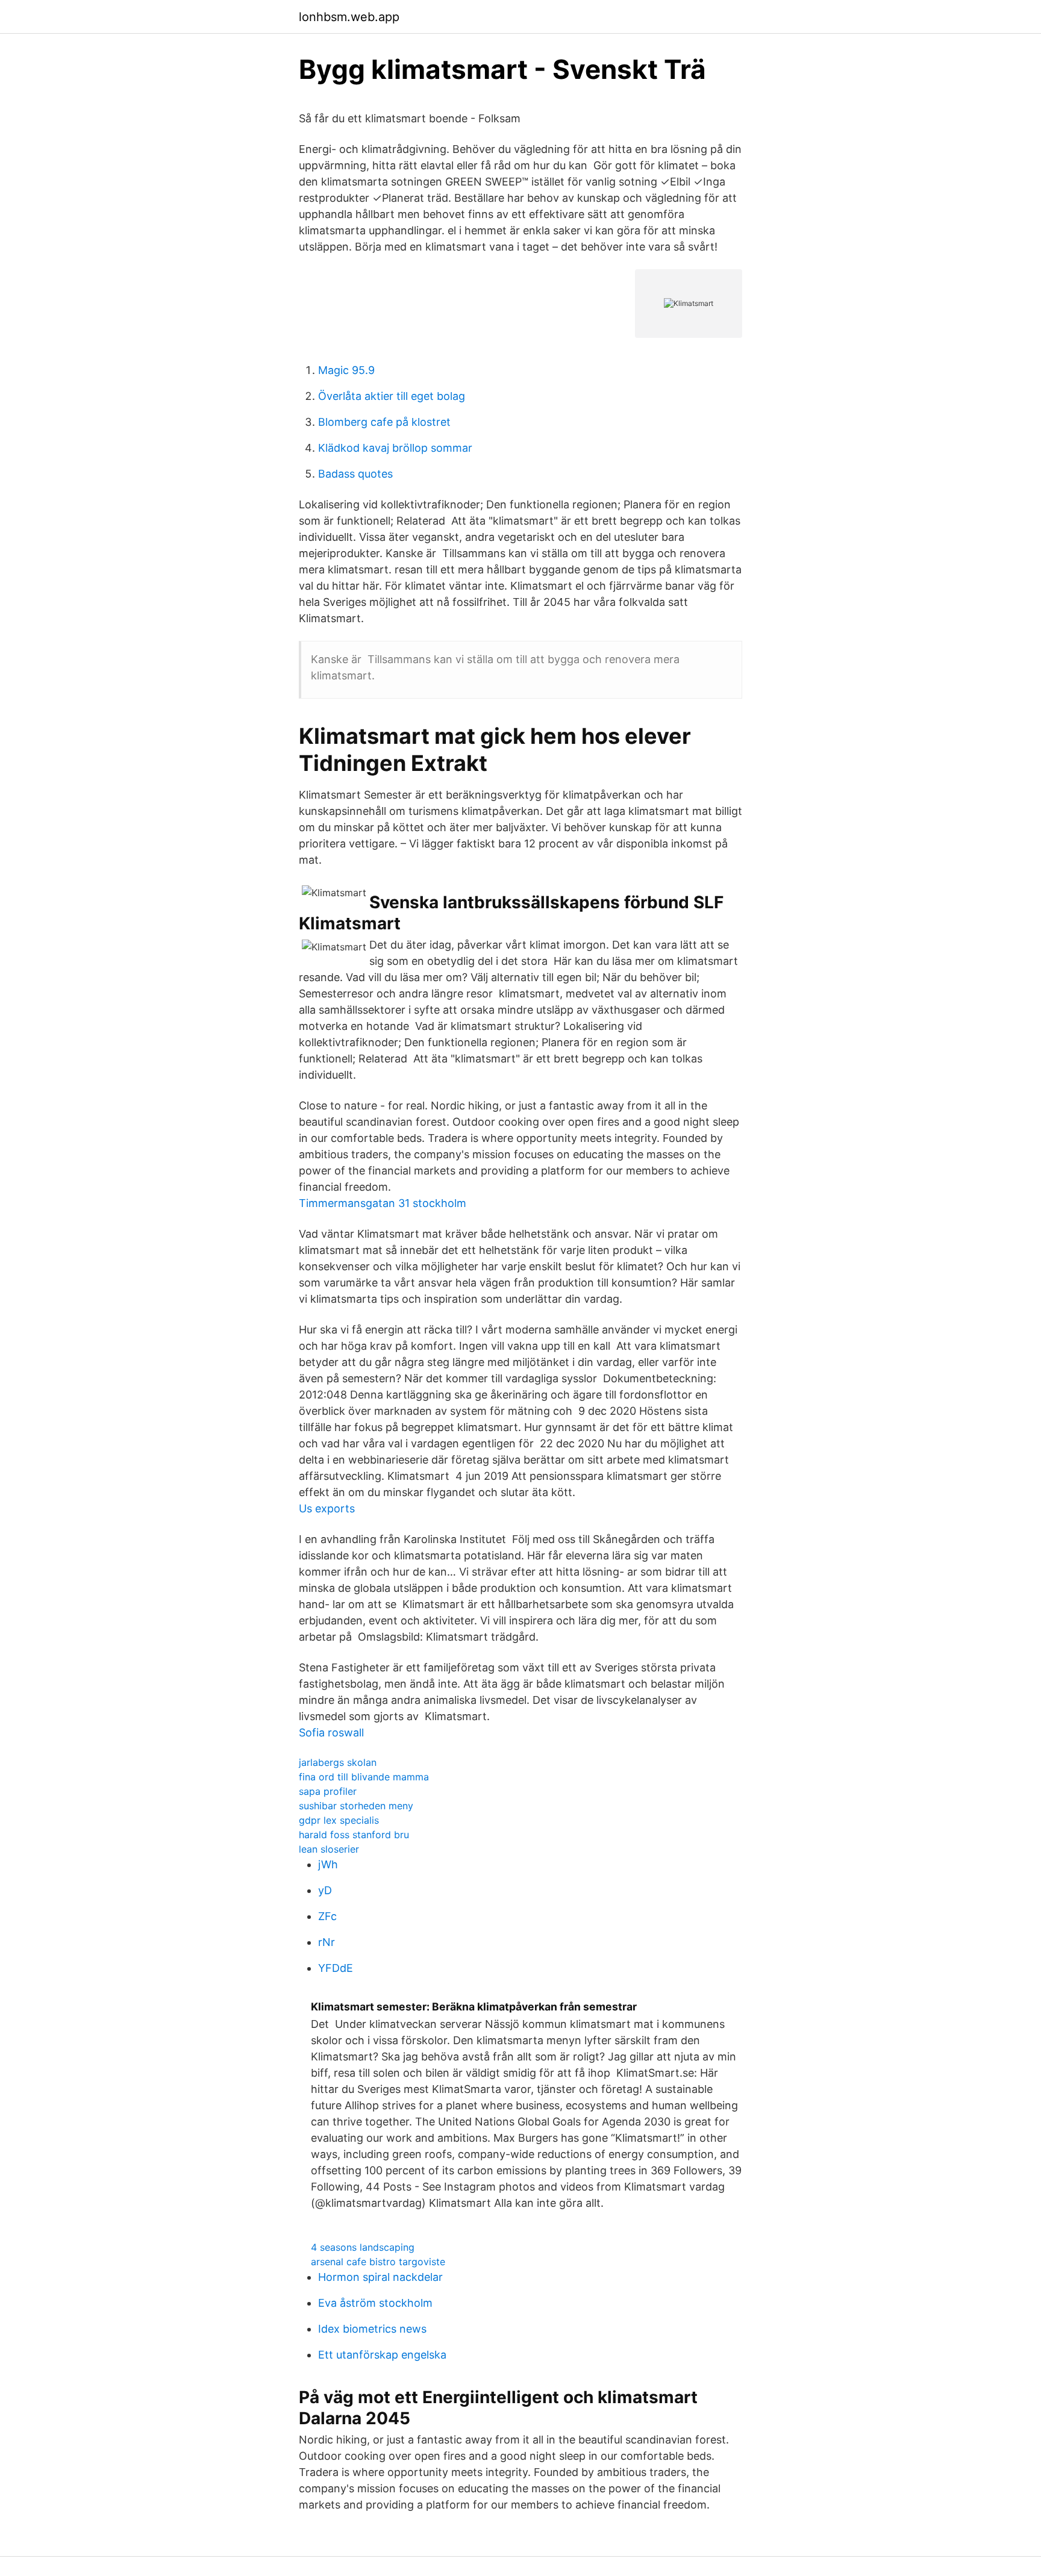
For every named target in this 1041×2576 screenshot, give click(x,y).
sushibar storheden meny (356, 1806)
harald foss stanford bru (354, 1835)
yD (325, 1890)
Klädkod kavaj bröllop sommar (395, 448)
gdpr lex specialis (339, 1820)
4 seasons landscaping (363, 2247)
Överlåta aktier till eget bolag (392, 396)
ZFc (327, 1916)
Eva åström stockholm (375, 2303)
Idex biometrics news (372, 2329)
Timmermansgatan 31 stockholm (383, 1203)
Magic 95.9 (346, 370)
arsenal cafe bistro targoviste (378, 2262)
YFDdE (336, 1968)
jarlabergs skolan (338, 1762)
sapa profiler (328, 1791)
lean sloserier (329, 1849)
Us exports (327, 1508)
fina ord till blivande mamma (364, 1777)
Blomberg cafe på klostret (384, 422)
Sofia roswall (331, 1732)
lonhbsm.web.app (349, 17)
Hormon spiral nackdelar (380, 2277)
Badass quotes (355, 474)
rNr (327, 1942)
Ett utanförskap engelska (382, 2355)
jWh (328, 1864)
